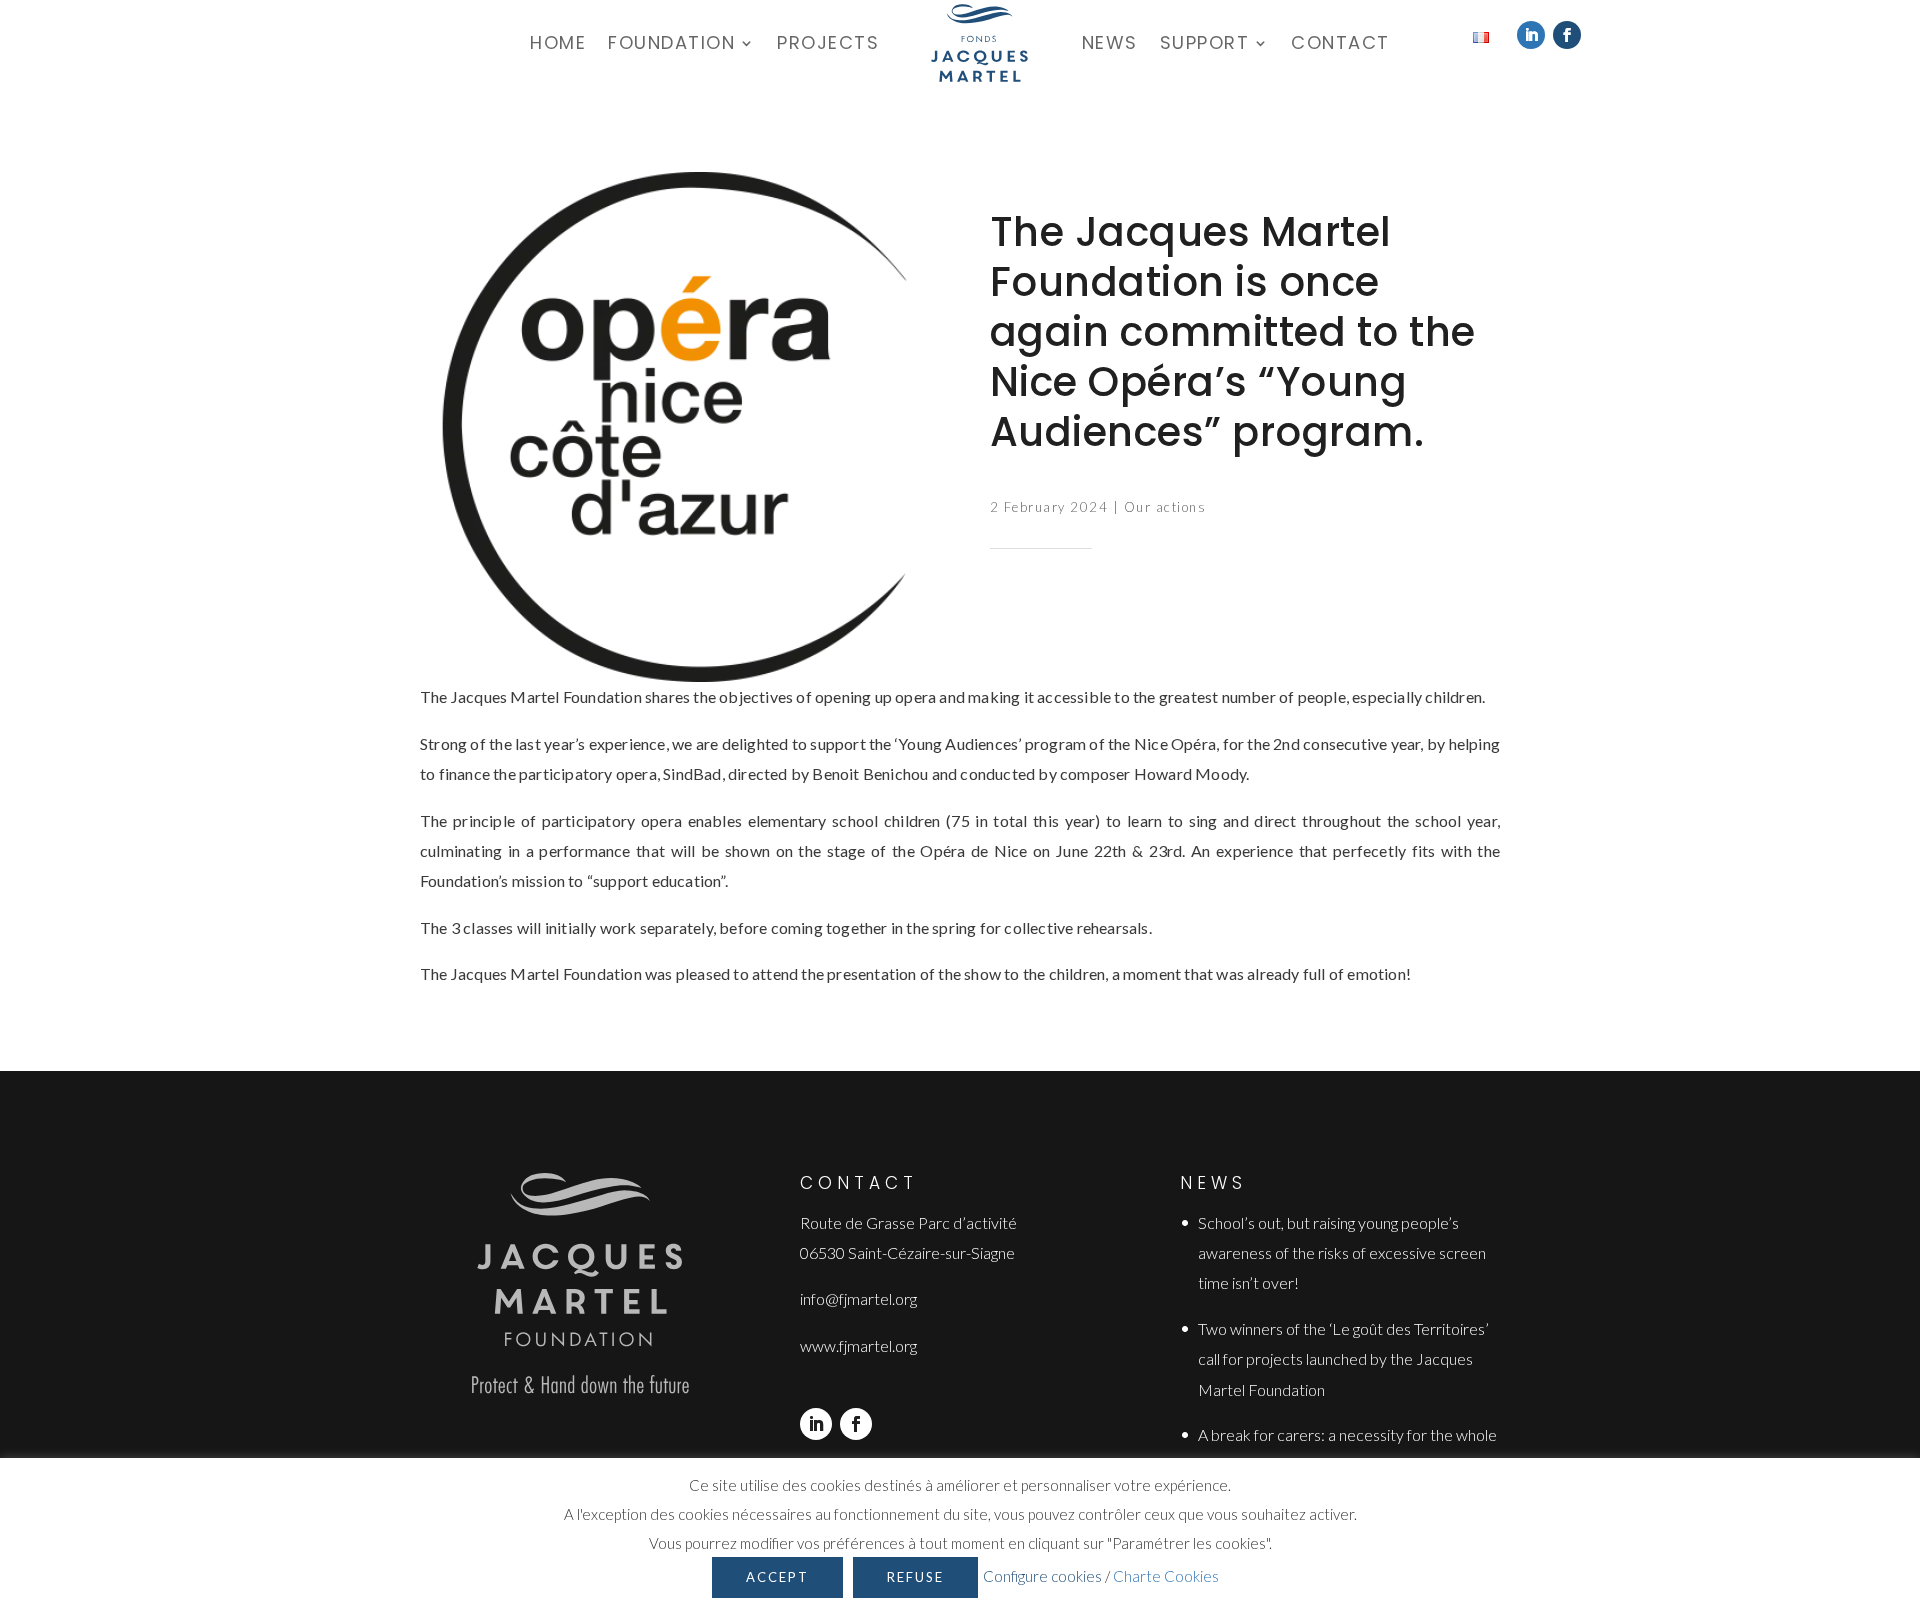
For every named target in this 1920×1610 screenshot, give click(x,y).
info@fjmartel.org (858, 1298)
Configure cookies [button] (1042, 1576)
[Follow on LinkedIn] (1531, 35)
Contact (1340, 42)
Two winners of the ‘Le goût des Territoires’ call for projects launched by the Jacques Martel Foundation (1343, 1359)
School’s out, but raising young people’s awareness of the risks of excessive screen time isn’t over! (1342, 1253)
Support (1205, 42)
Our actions (1165, 507)
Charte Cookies (1166, 1576)
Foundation (671, 42)
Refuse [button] (915, 1577)
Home (558, 42)
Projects (828, 42)
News (1110, 42)
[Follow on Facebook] (1567, 35)
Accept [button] (777, 1577)
